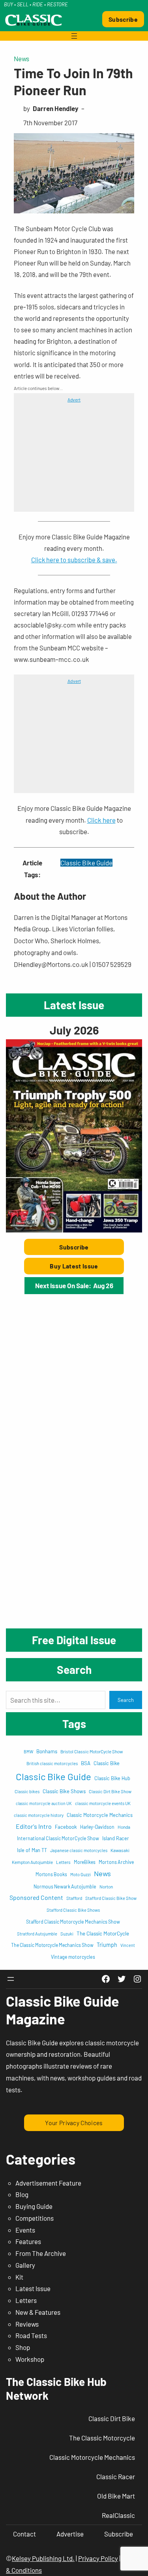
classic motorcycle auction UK (44, 1803)
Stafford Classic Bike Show (111, 1898)
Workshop (30, 2359)
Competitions (35, 2218)
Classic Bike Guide (86, 863)
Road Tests (31, 2335)
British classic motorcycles (52, 1763)
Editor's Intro (34, 1826)
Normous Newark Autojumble (65, 1886)
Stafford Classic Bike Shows (73, 1910)
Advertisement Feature (48, 2183)
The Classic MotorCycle (103, 1933)
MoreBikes (85, 1862)
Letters (63, 1862)
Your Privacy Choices (74, 2123)
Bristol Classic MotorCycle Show (92, 1751)
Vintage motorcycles (73, 1957)
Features (28, 2241)
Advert (74, 399)
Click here (101, 820)
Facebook (66, 1827)
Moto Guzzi (81, 1874)
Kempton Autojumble (32, 1862)
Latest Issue (33, 2288)
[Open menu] (74, 36)
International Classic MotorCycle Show (58, 1838)
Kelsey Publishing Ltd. (43, 2558)
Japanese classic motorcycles (79, 1850)
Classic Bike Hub (112, 1778)
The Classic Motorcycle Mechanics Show (52, 1945)
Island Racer (116, 1838)
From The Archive (41, 2253)
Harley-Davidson (97, 1827)
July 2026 (74, 1030)
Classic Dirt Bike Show (110, 1791)
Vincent (128, 1945)
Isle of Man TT (32, 1850)
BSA (86, 1763)
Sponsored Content (36, 1897)
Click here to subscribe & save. (74, 560)
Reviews (27, 2324)
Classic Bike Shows (64, 1791)
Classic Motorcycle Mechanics (100, 1815)
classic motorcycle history (39, 1815)
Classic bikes (27, 1791)
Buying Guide (34, 2206)
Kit (19, 2277)
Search (126, 1700)
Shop (23, 2347)
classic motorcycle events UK (103, 1803)
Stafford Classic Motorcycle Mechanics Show (73, 1922)
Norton (106, 1886)
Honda (124, 1827)
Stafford (74, 1898)
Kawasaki (120, 1850)
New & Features (38, 2312)
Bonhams (47, 1751)
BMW (28, 1752)
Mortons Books (51, 1874)
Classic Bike (107, 1763)
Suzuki (67, 1934)
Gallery (25, 2265)
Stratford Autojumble (37, 1934)
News (22, 58)
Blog (22, 2194)
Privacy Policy (98, 2558)
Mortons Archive (116, 1862)
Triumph (107, 1945)
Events (25, 2230)
